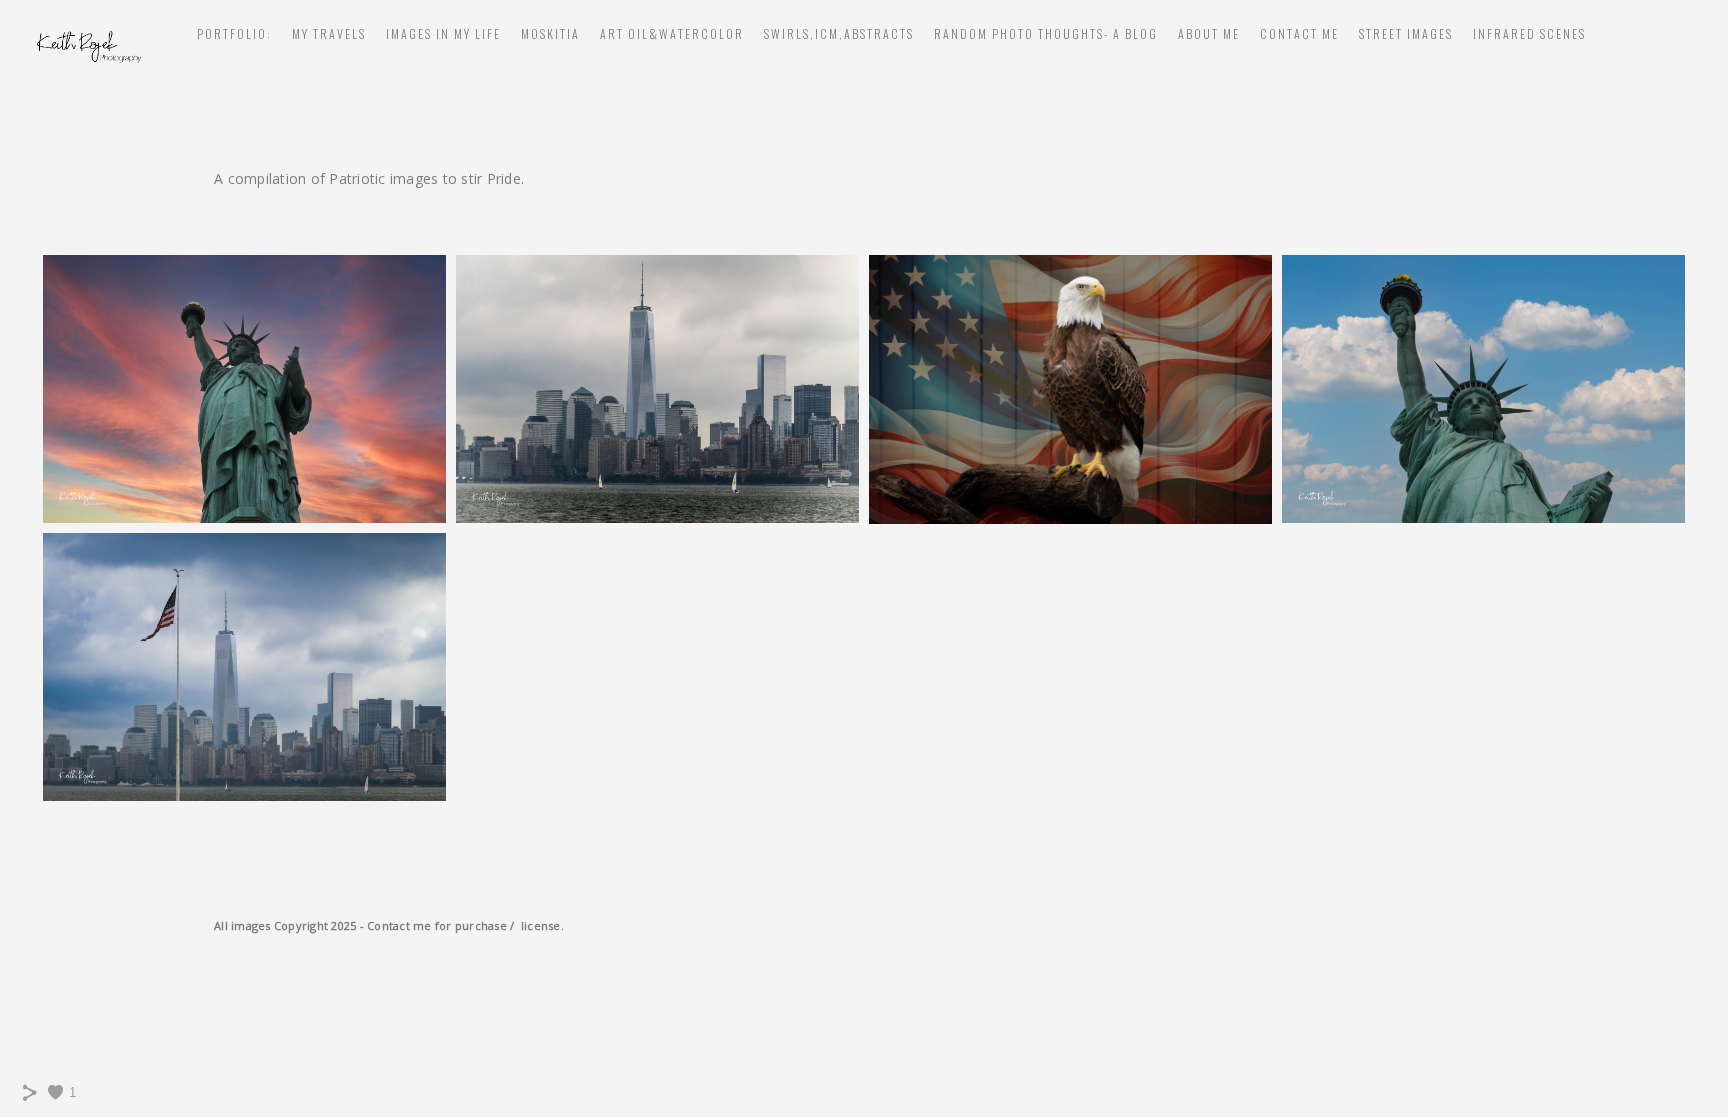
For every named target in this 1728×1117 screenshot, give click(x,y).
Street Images (1406, 33)
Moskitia (550, 33)
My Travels (329, 33)
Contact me (1299, 33)
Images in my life (443, 33)
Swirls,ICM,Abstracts (839, 33)
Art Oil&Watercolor (672, 33)
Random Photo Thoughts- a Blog (1046, 33)
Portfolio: (234, 33)
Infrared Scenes (1529, 33)
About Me (1209, 33)
